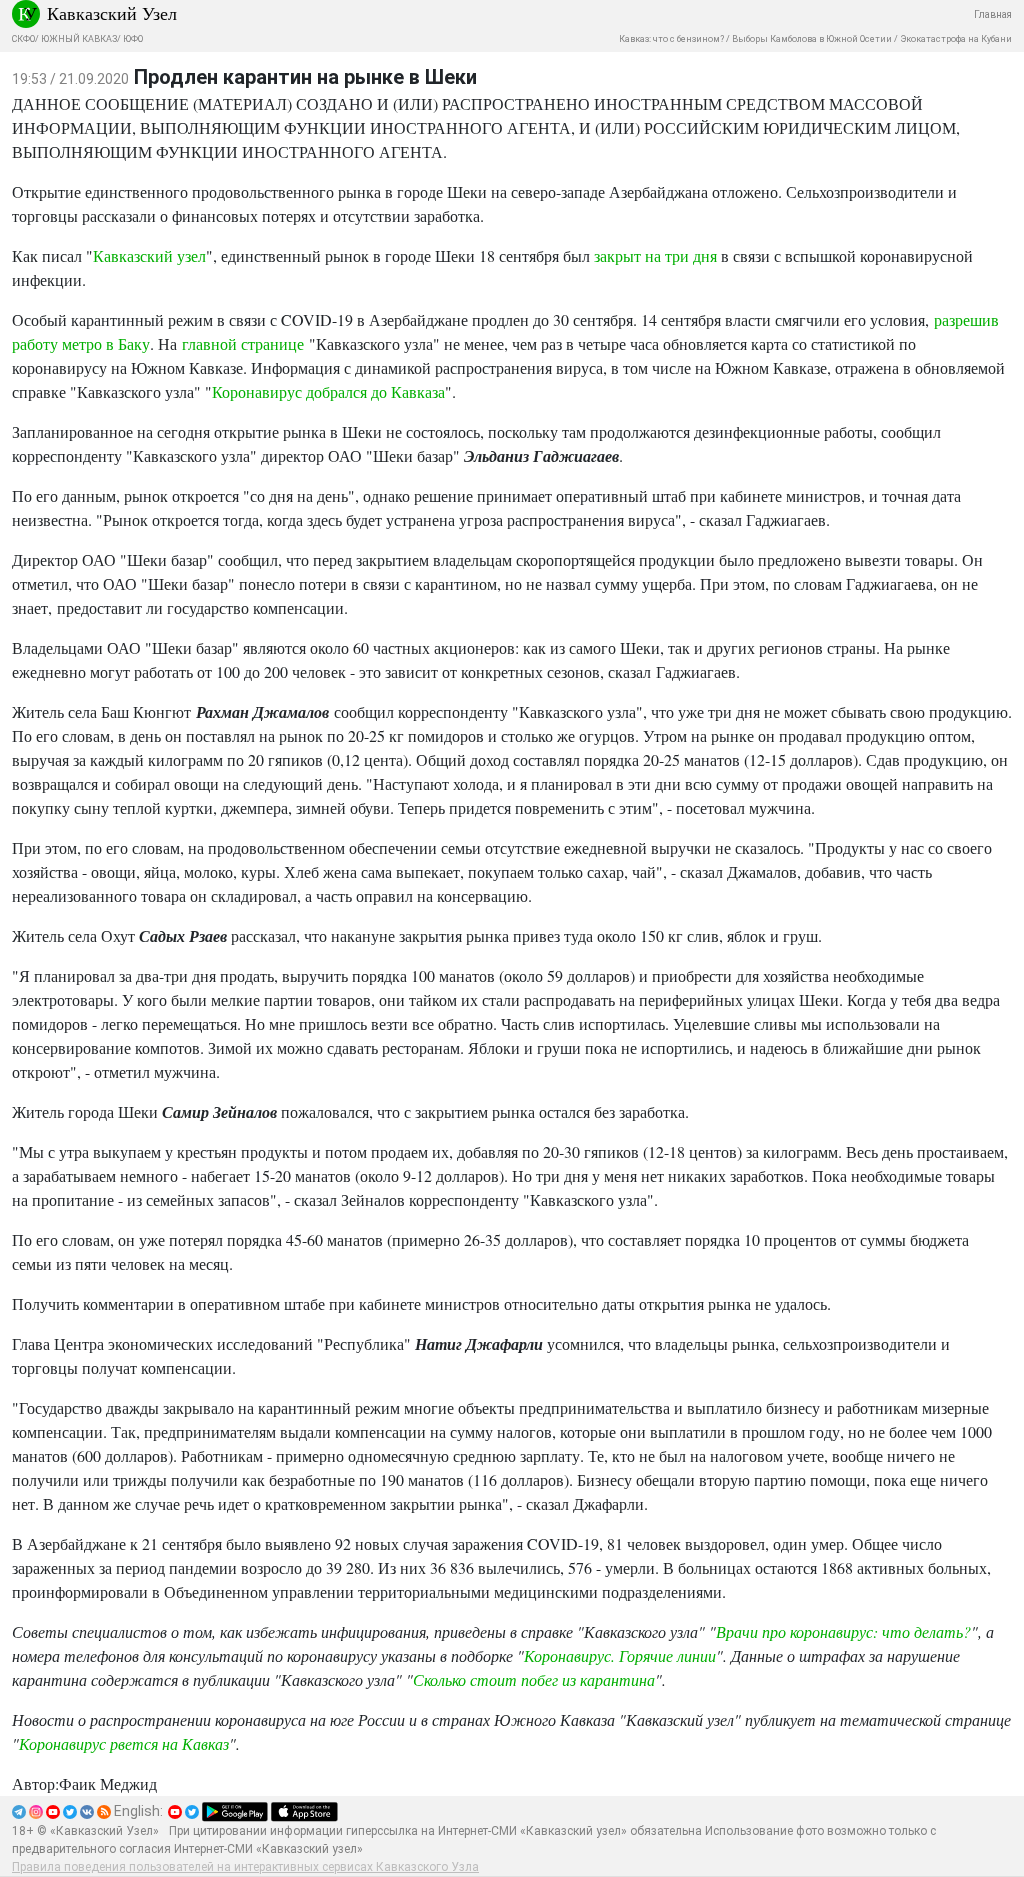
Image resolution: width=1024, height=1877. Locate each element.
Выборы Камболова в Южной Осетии (812, 39)
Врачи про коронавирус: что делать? (843, 1631)
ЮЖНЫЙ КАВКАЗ (79, 39)
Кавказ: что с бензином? (671, 39)
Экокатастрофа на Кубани (956, 39)
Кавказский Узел (112, 13)
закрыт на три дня (655, 255)
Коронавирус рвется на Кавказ (124, 1743)
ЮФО (133, 39)
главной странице (243, 343)
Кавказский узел (149, 255)
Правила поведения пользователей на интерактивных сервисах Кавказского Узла (245, 1867)
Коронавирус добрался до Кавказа (328, 391)
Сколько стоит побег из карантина (534, 1679)
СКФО (23, 39)
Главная (993, 14)
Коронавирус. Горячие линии (620, 1655)
